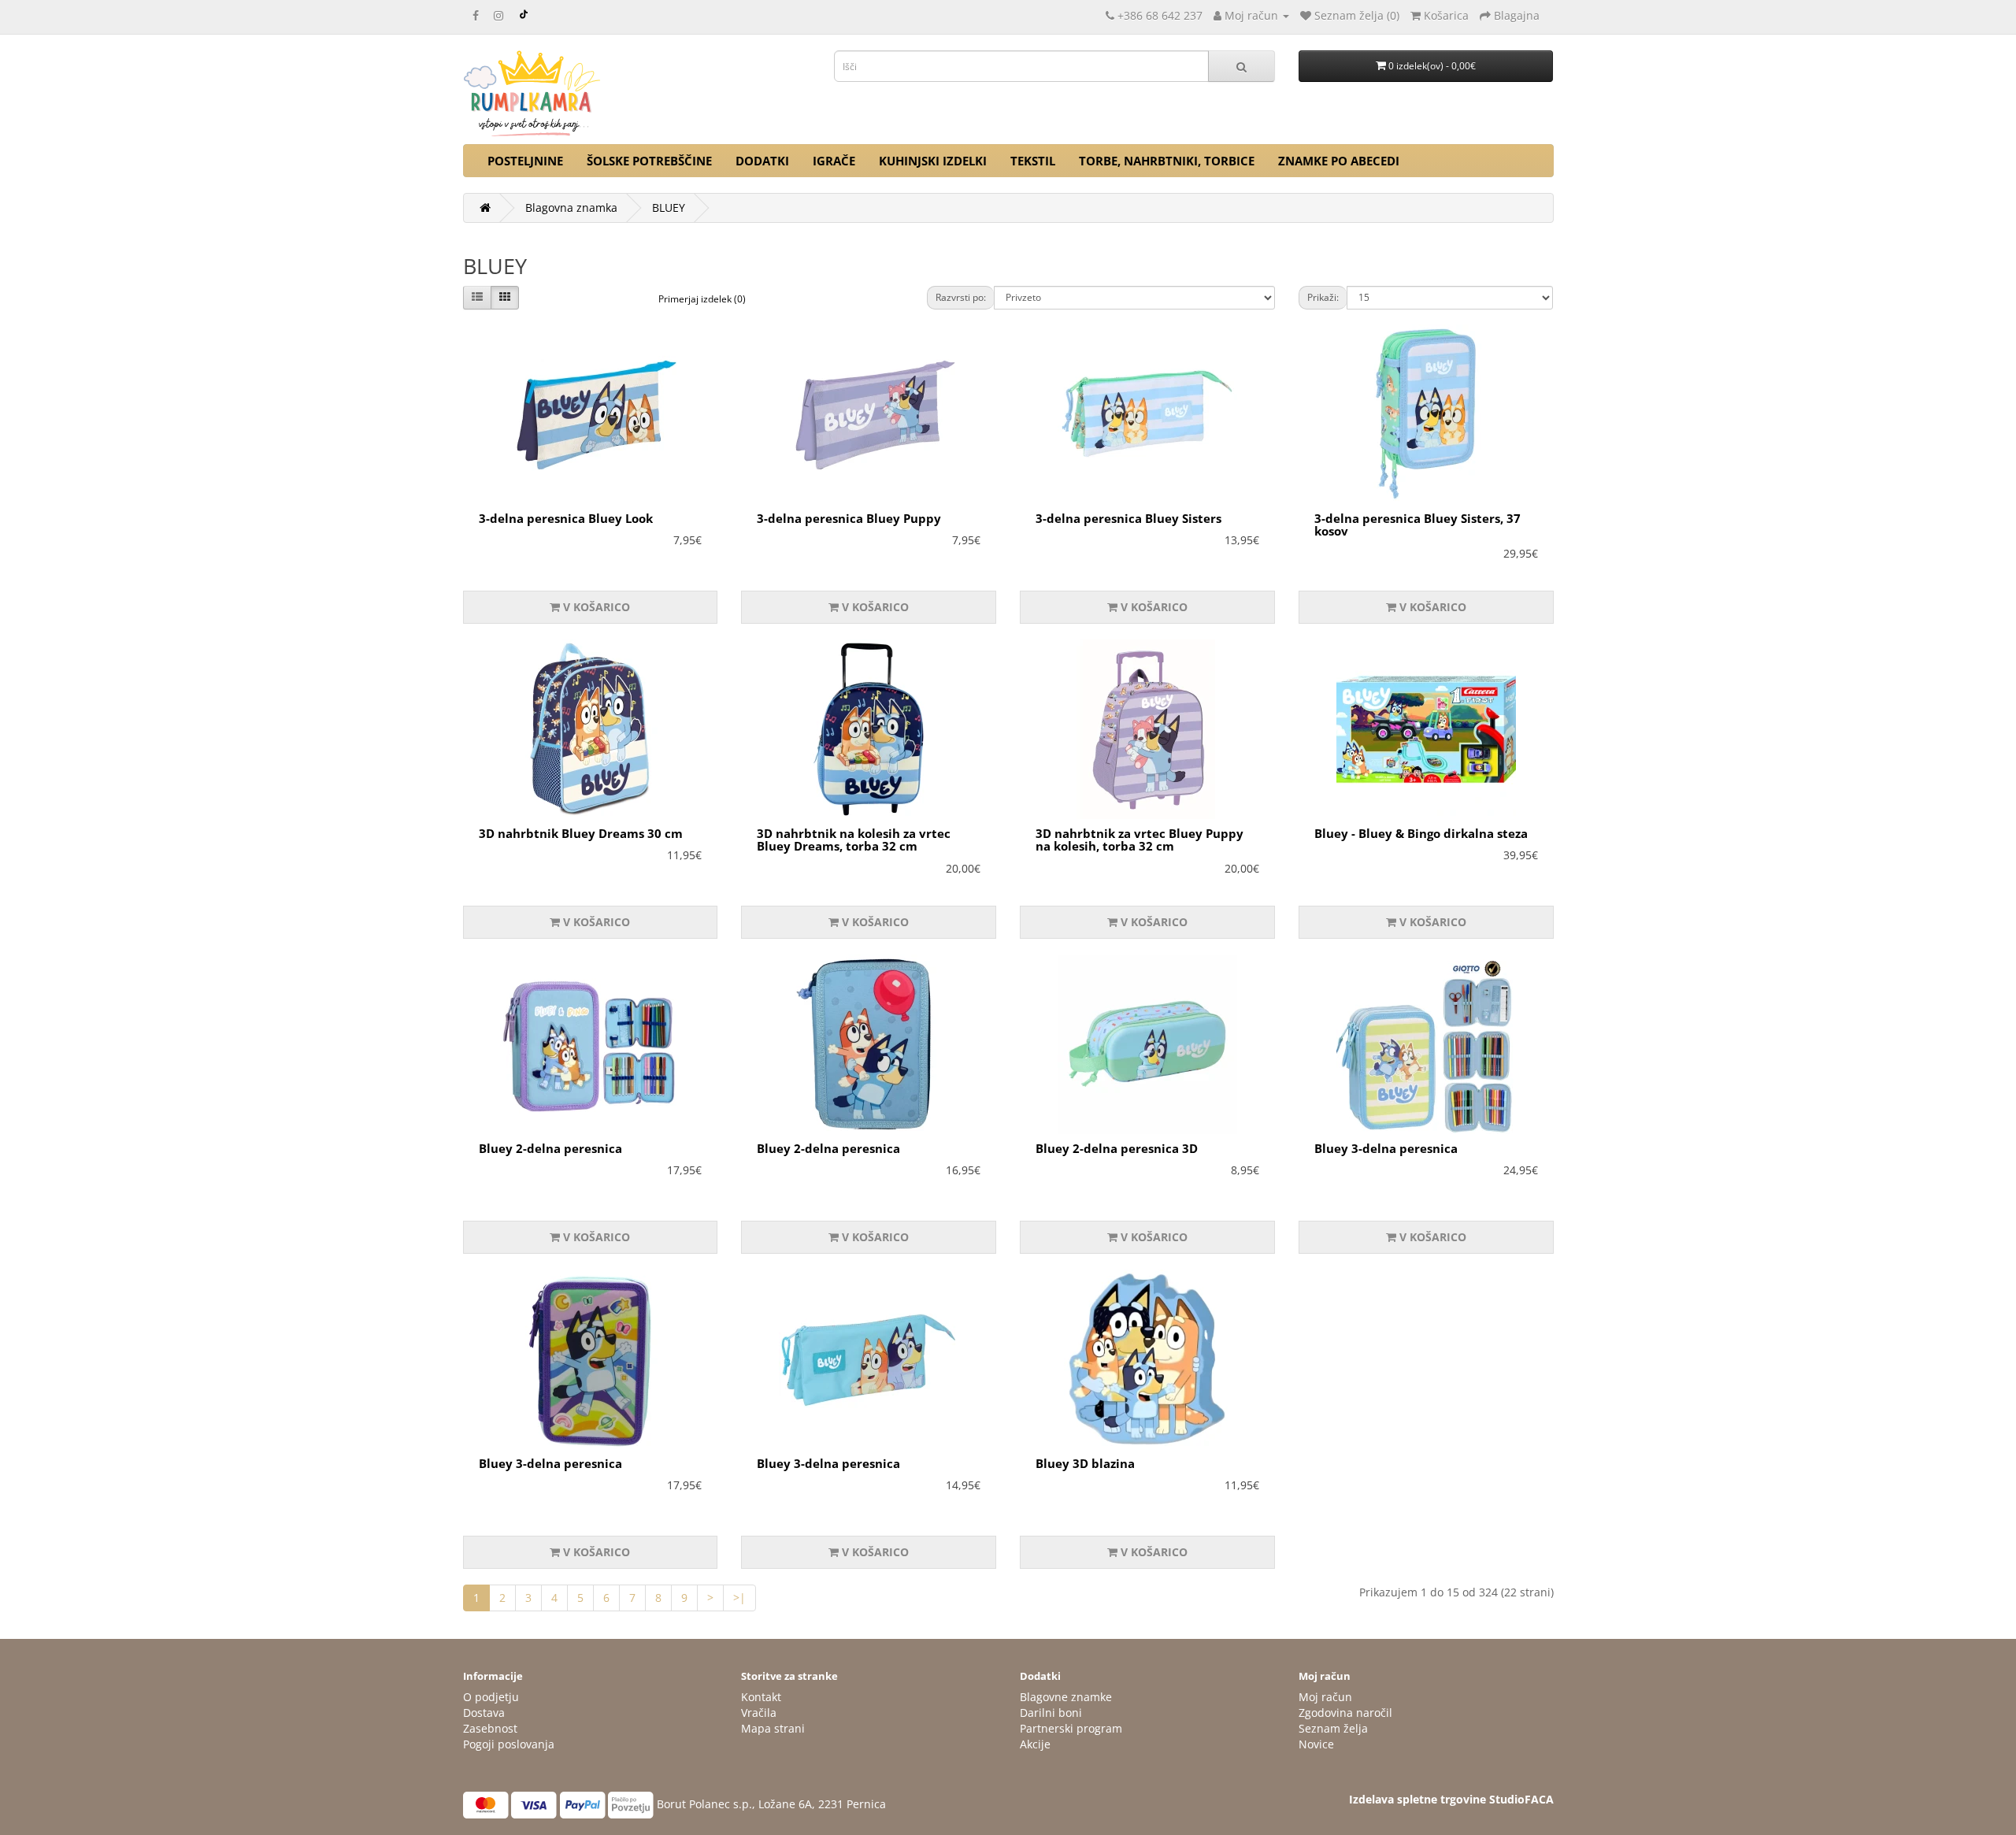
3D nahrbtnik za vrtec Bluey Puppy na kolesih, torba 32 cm (1140, 840)
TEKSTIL (1033, 161)
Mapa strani (773, 1728)
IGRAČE (834, 161)
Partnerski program (1071, 1728)
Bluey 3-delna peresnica (1386, 1148)
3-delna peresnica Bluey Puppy (849, 518)
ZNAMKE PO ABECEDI (1339, 161)
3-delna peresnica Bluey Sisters (1128, 518)
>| (739, 1598)
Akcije (1035, 1744)
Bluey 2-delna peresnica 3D (1117, 1148)
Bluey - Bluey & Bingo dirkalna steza (1421, 833)
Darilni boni (1051, 1713)
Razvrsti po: (961, 297)
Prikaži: (1323, 297)
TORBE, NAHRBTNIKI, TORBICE (1167, 161)
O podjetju (491, 1697)
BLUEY (669, 208)
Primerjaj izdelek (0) (702, 299)
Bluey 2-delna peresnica (550, 1148)
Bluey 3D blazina (1085, 1463)
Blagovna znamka (571, 208)
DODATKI (762, 161)
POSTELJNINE (525, 161)
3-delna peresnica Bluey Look (566, 518)
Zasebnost (490, 1728)
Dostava (484, 1713)
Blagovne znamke (1066, 1697)
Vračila (759, 1713)
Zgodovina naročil (1345, 1713)
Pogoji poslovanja (509, 1744)
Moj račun (1325, 1697)
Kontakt (761, 1697)
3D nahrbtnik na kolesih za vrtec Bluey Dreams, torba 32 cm (854, 840)
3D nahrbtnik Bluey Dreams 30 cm (581, 833)
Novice (1316, 1744)
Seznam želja (1333, 1728)
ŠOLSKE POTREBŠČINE (649, 161)
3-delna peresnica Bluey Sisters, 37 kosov (1417, 525)
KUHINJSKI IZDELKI (933, 161)
